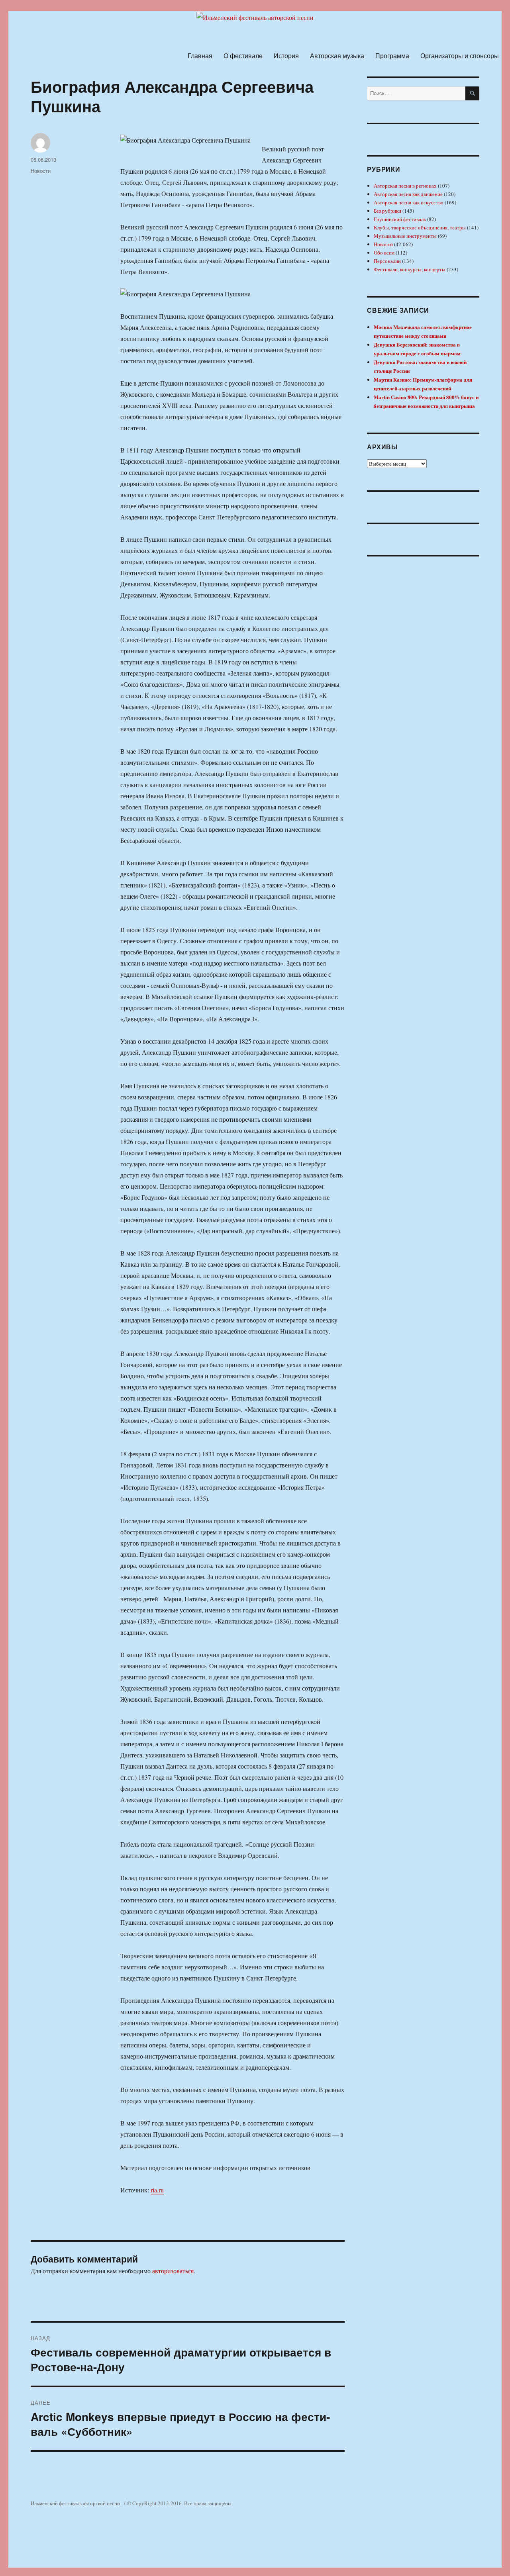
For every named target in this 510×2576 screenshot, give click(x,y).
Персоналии (387, 261)
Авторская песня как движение (408, 194)
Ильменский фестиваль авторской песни (75, 2503)
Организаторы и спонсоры (460, 56)
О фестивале (243, 56)
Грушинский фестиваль (400, 219)
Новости (41, 171)
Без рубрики (387, 211)
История (286, 56)
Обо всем (384, 253)
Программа (392, 56)
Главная (200, 56)
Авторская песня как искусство (409, 202)
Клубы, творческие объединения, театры (420, 227)
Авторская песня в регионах (405, 186)
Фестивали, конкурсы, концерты (410, 269)
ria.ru (157, 2190)
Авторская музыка (337, 56)
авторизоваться (173, 2271)
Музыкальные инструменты (405, 236)
